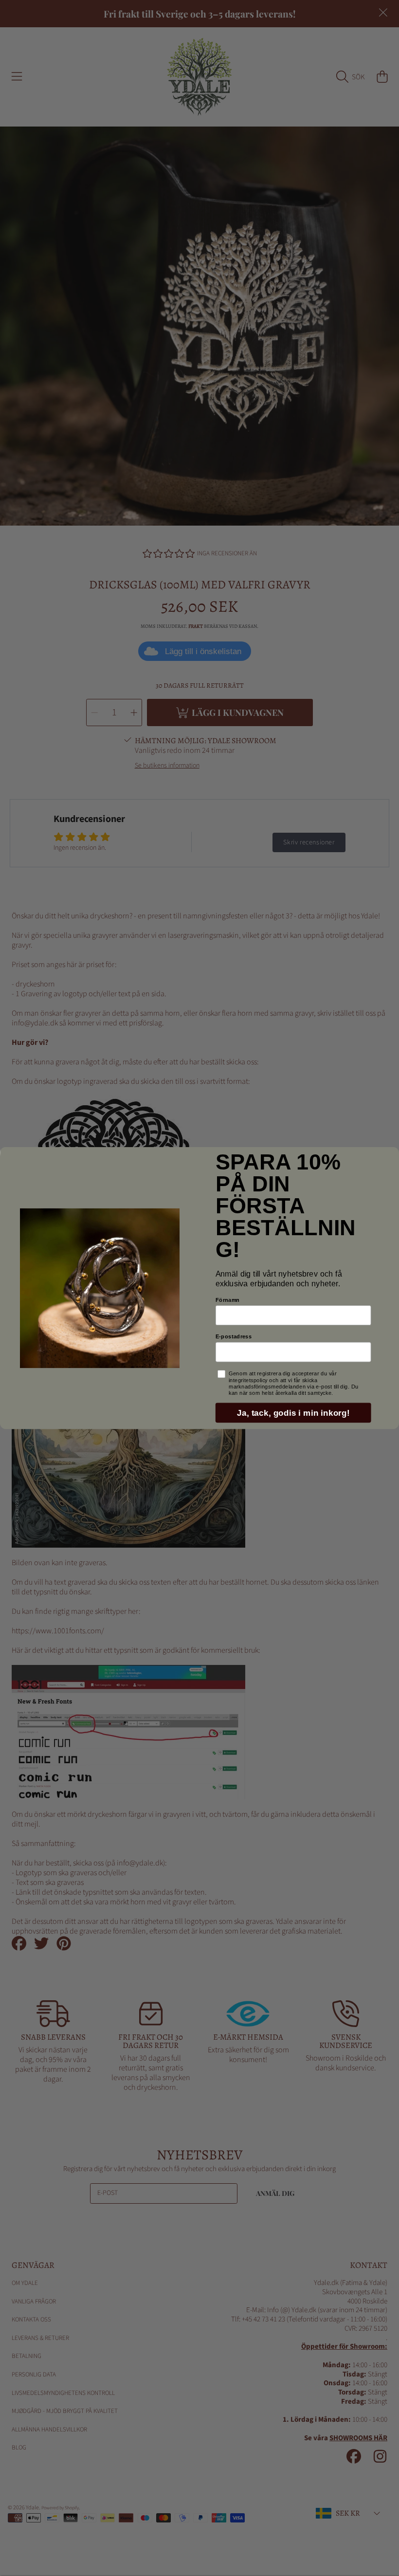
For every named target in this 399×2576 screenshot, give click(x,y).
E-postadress (234, 1337)
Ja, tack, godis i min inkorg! (293, 1413)
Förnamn (228, 1300)
